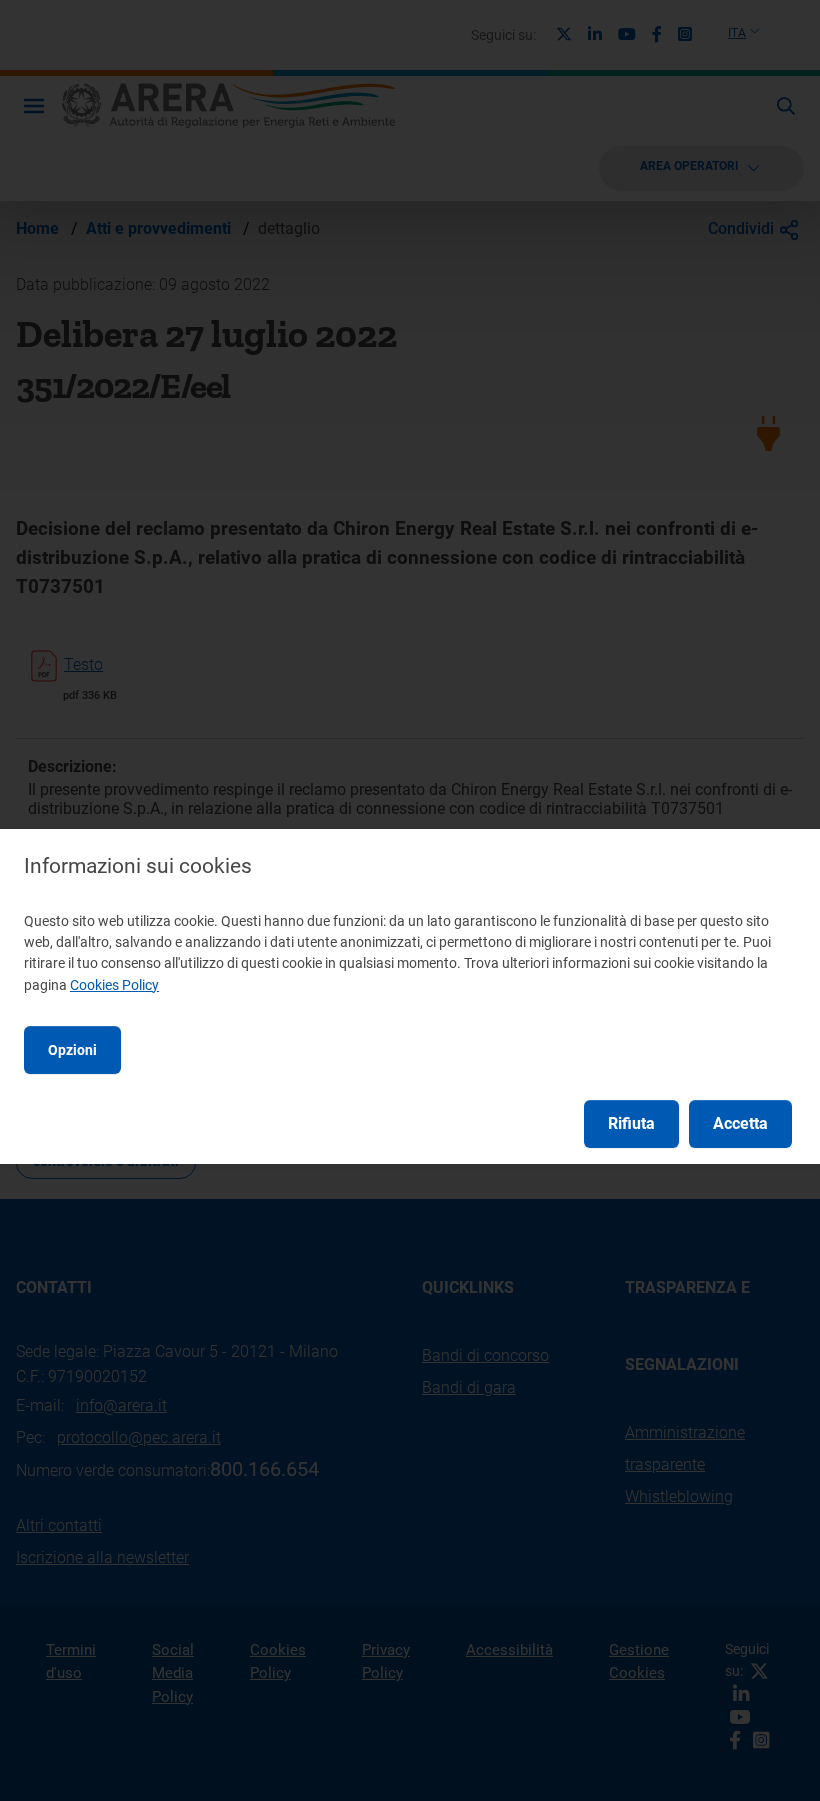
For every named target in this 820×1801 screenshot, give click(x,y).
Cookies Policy (114, 985)
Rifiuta (631, 1123)
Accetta (740, 1123)
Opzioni (72, 1050)
